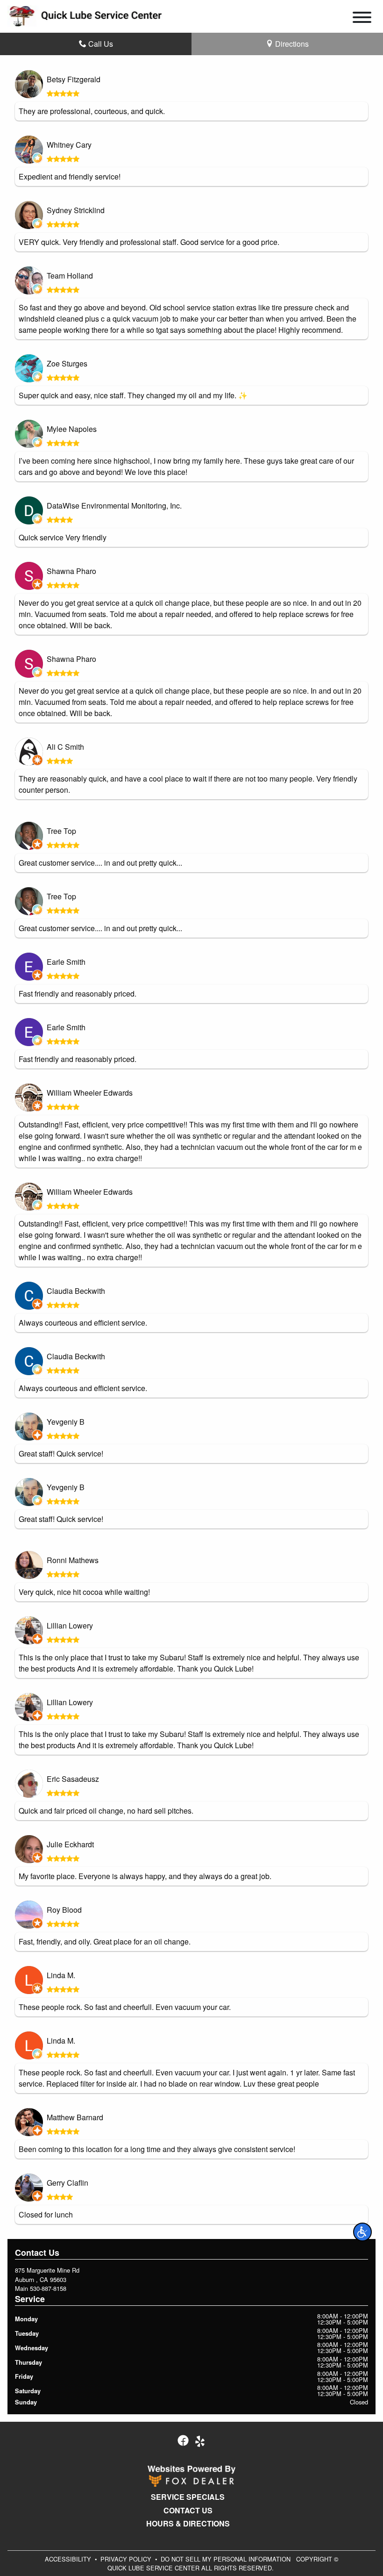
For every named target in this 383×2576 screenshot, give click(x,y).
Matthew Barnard (75, 2117)
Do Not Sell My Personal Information (226, 2559)
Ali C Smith (65, 747)
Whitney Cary (69, 145)
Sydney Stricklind (76, 210)
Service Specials (188, 2497)
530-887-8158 (48, 2288)
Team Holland (70, 276)
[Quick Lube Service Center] (85, 15)
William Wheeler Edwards (90, 1093)
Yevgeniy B (66, 1422)
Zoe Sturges (67, 363)
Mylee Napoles (72, 429)
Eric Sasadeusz (73, 1779)
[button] (362, 2232)
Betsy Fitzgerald (74, 79)
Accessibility (68, 2559)
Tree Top (61, 831)
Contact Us (188, 2511)
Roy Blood (64, 1910)
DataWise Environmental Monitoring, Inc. (114, 506)
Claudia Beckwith (76, 1291)
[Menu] (362, 19)
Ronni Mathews (73, 1560)
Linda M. (61, 1975)
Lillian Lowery (70, 1625)
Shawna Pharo (71, 571)
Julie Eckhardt (70, 1844)
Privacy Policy (126, 2559)
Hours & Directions (188, 2524)
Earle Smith (66, 962)
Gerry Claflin (67, 2183)
